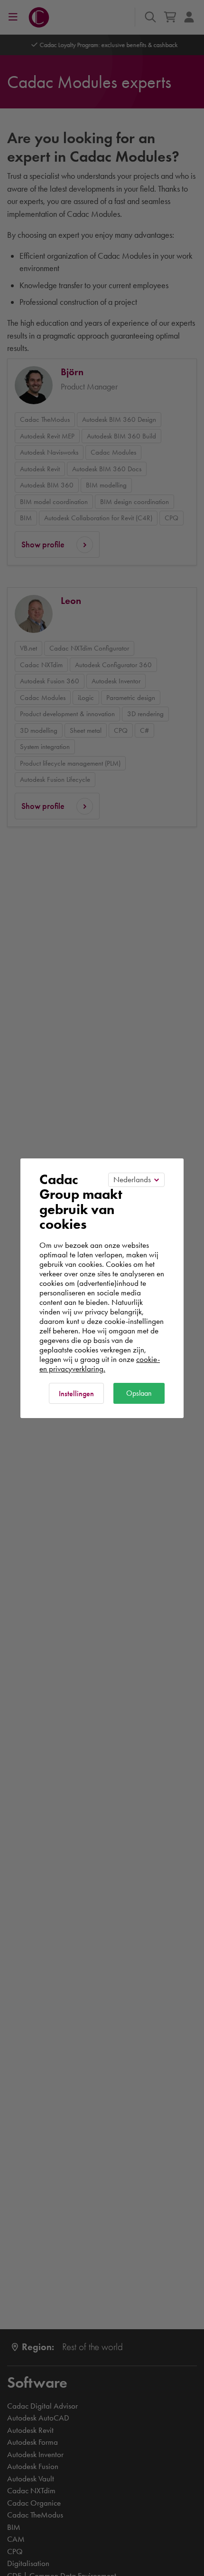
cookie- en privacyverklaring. (100, 1364)
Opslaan (139, 1393)
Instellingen (76, 1394)
